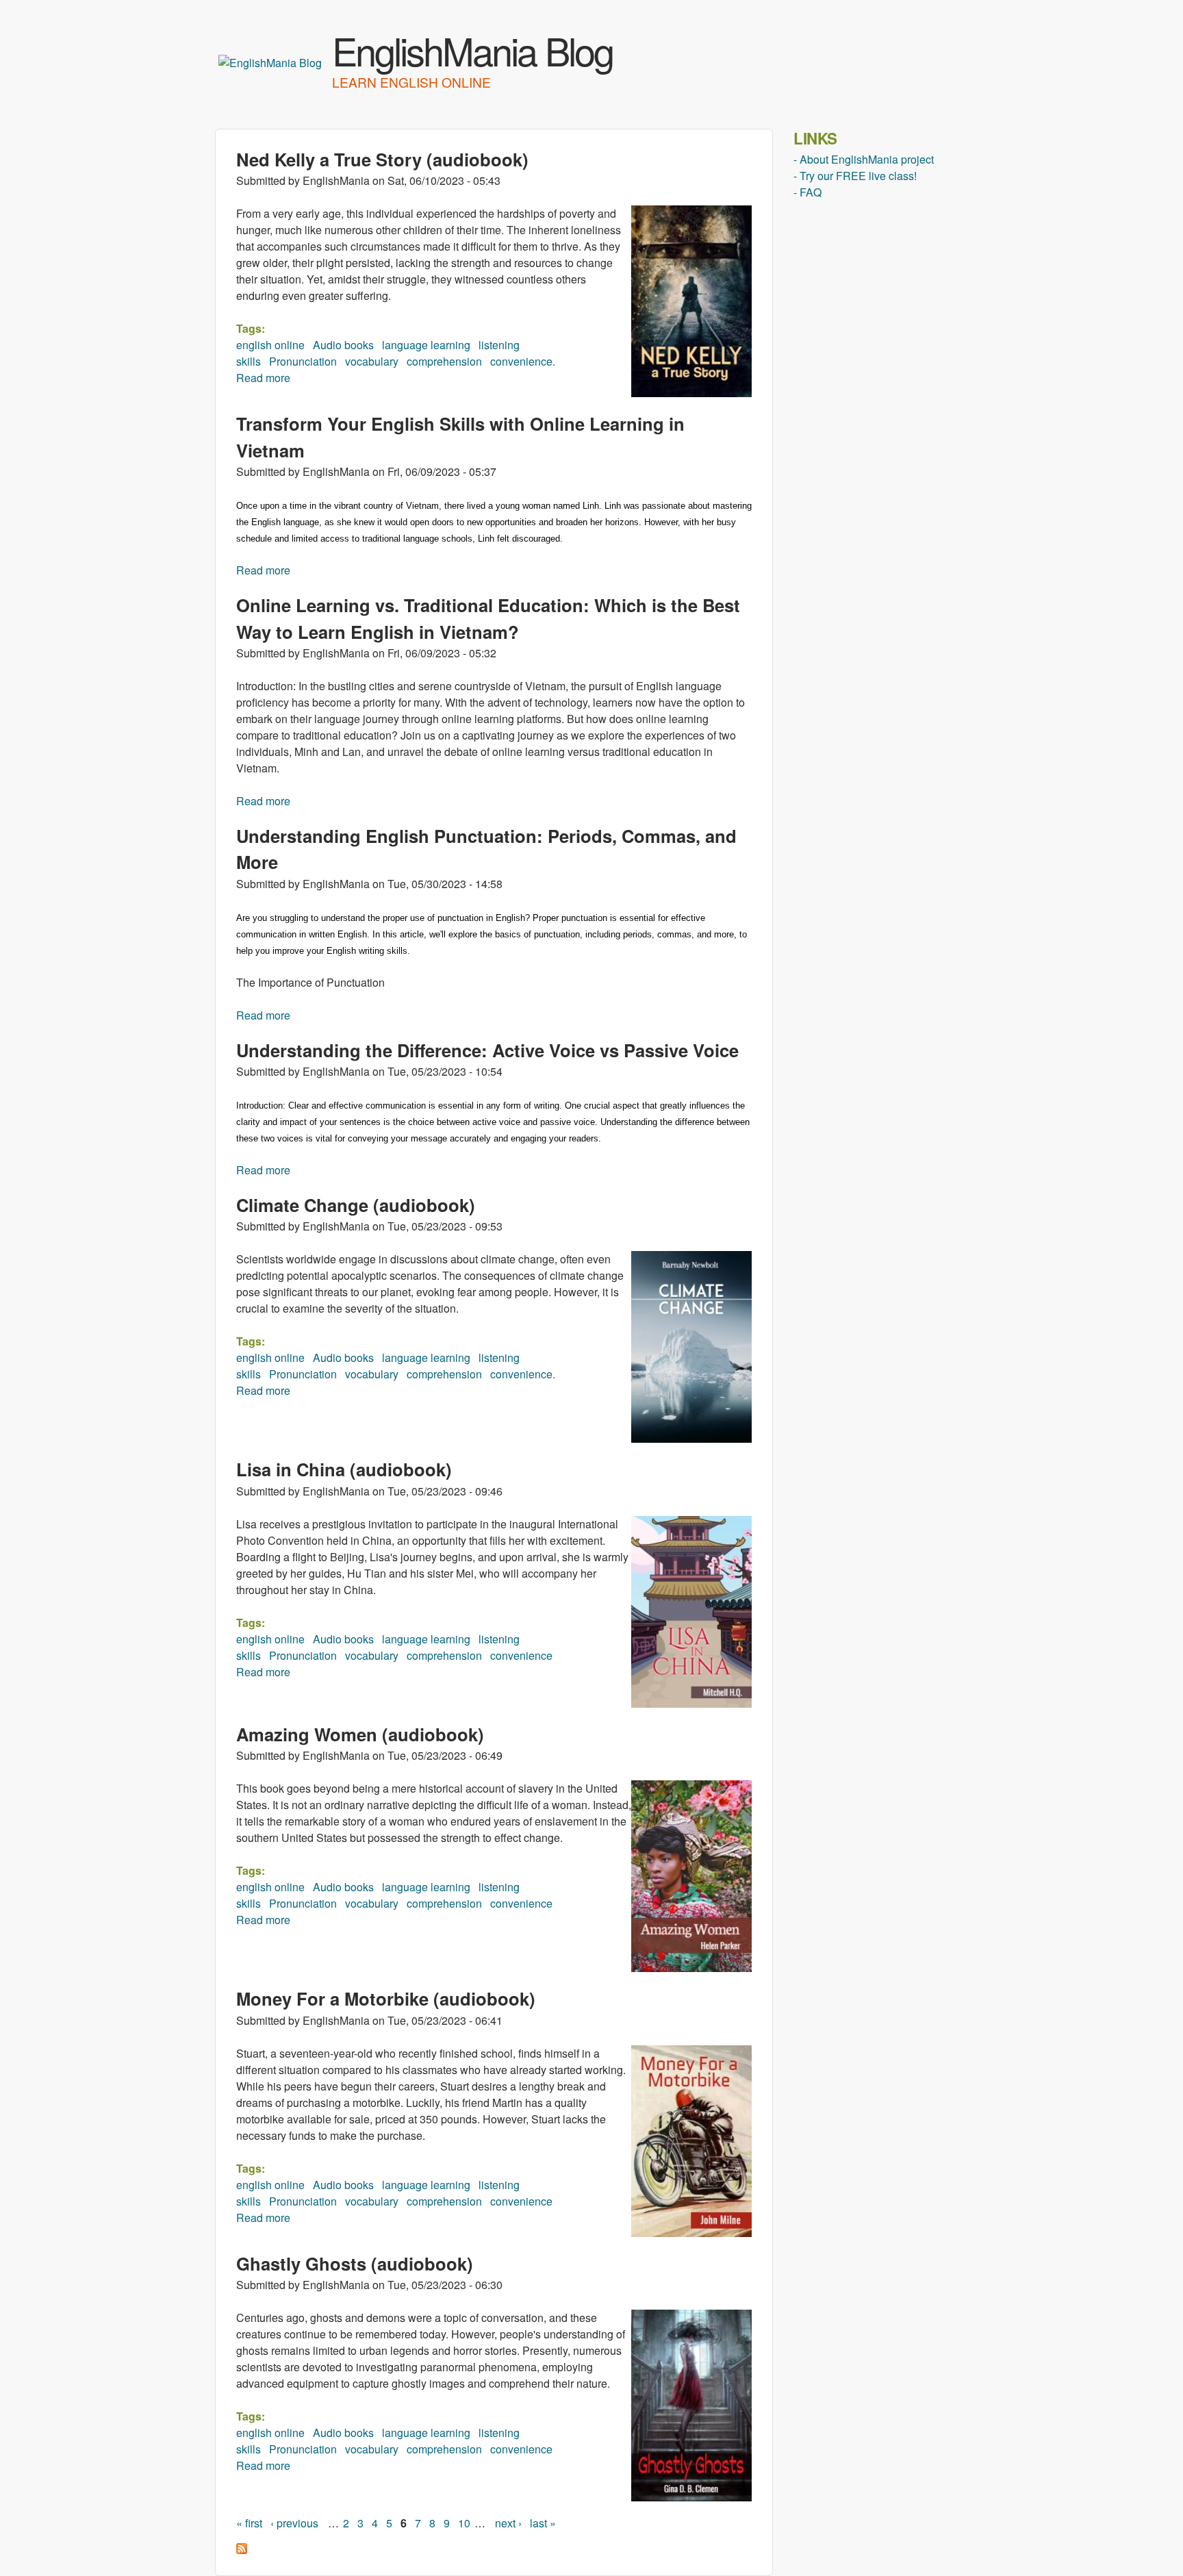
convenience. (523, 361)
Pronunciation (303, 361)
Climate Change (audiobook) (356, 1205)
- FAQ (807, 192)
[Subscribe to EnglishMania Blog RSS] (242, 2550)
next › (508, 2523)
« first (249, 2523)
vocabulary (372, 361)
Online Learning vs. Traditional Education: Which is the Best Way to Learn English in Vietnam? (488, 618)
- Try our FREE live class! (855, 176)
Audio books (343, 345)
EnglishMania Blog (472, 50)
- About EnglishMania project (864, 159)
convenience (521, 1655)
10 (464, 2523)
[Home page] (270, 63)
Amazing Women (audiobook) (360, 1734)
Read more (263, 378)
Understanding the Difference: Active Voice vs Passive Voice (487, 1050)
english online (270, 345)
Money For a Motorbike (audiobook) (386, 1998)
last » (543, 2523)
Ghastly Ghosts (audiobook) (355, 2263)
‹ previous (294, 2523)
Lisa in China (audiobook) (344, 1469)
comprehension (444, 361)
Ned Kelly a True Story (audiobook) (382, 159)
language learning (426, 345)
